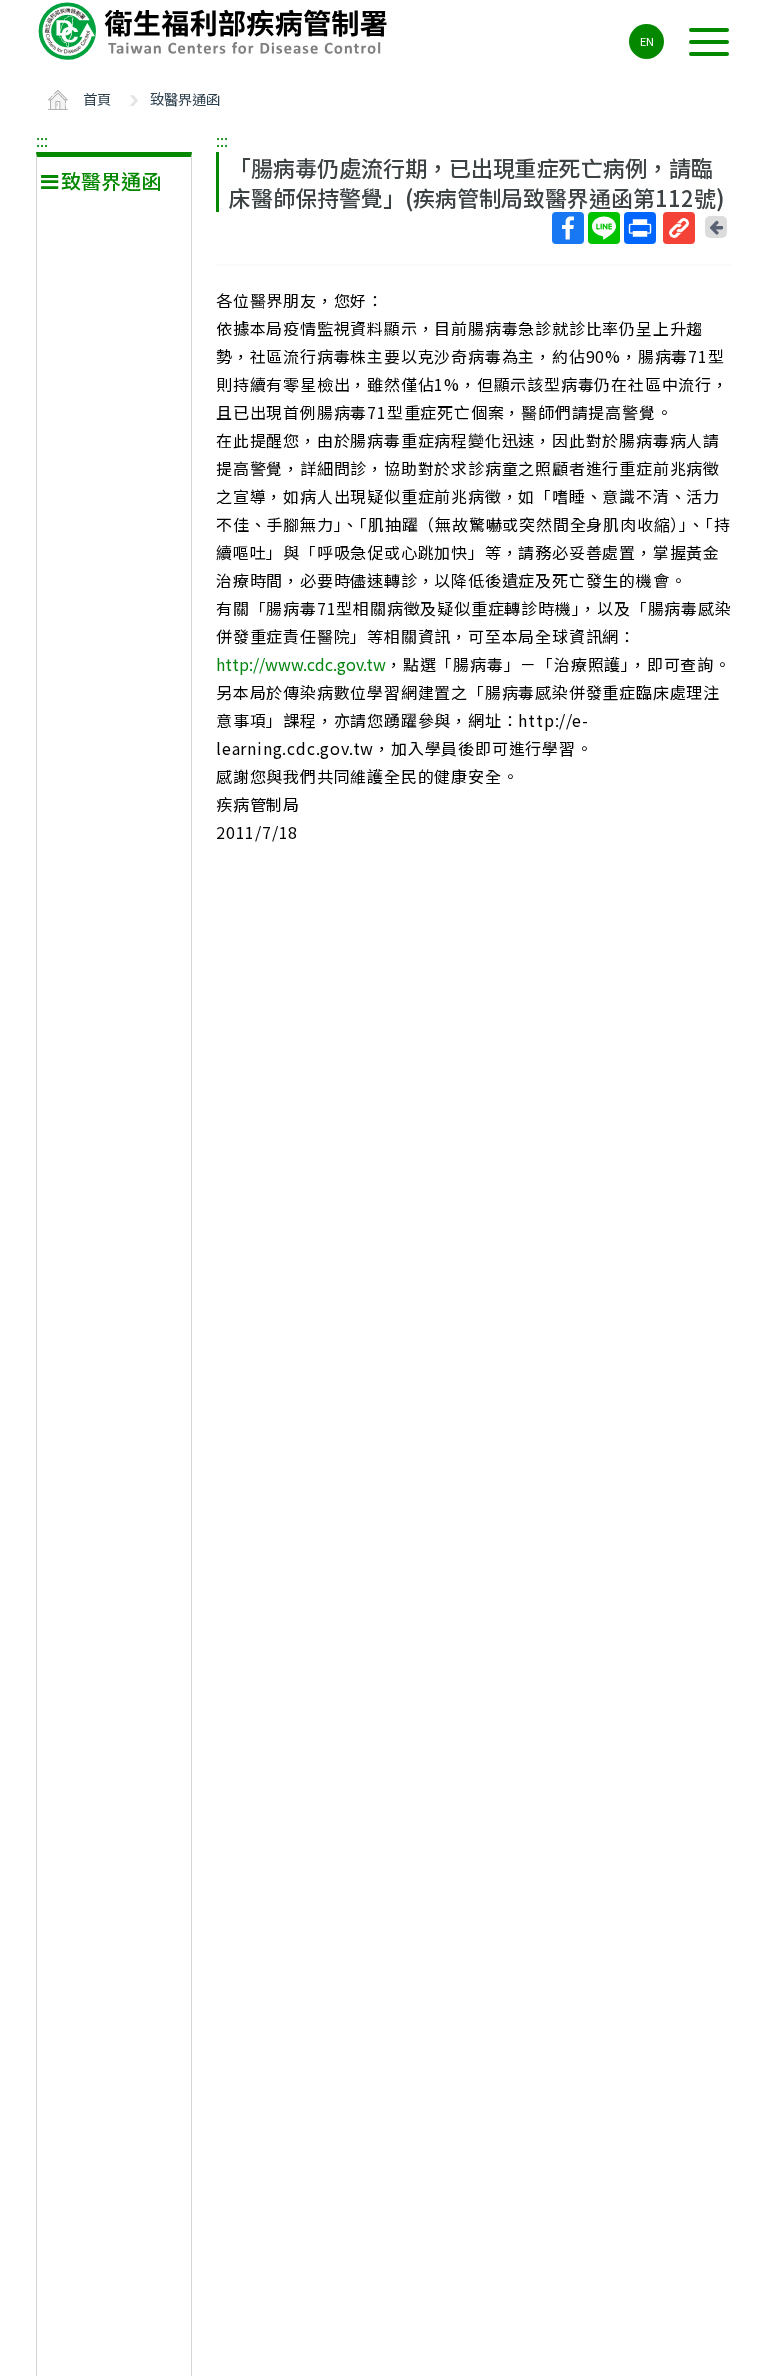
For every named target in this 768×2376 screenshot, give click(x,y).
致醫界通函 (185, 98)
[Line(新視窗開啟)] (604, 228)
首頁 (97, 98)
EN (647, 41)
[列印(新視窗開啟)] (640, 228)
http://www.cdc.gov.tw (301, 664)
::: (42, 140)
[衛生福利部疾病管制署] (216, 31)
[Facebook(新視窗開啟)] (568, 228)
